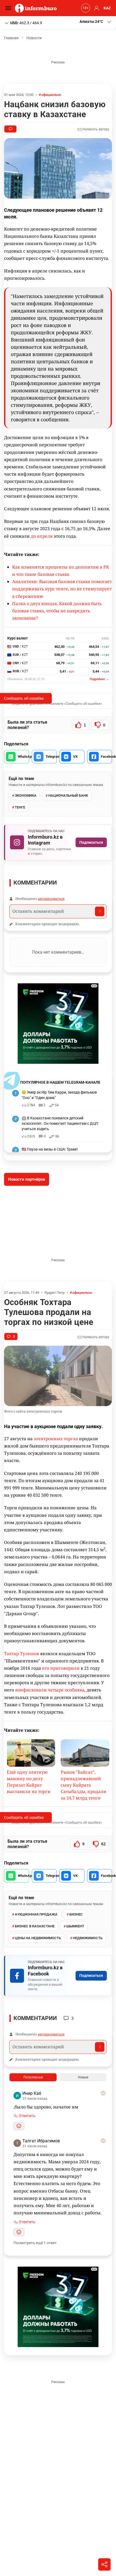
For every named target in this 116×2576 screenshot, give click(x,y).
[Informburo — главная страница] (37, 8)
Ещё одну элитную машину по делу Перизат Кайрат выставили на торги (29, 1782)
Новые (83, 2077)
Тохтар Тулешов (22, 1654)
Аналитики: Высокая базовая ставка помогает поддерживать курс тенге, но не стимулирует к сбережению (62, 589)
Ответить (27, 2116)
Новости (34, 38)
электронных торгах (56, 1439)
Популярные (33, 2077)
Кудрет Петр (54, 1293)
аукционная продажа (36, 1914)
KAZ (107, 8)
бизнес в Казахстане (35, 1926)
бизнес (76, 1914)
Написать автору (95, 129)
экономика (26, 795)
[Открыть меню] (9, 8)
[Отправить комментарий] (100, 911)
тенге (20, 807)
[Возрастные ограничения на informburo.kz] (85, 8)
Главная (11, 38)
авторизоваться (51, 899)
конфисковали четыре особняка (50, 1690)
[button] (96, 22)
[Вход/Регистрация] (96, 8)
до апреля (42, 536)
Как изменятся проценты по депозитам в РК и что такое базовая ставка (61, 571)
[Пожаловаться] (103, 2093)
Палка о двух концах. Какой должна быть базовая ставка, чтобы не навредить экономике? (57, 611)
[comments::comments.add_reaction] (19, 2126)
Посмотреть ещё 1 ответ (35, 2243)
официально (51, 95)
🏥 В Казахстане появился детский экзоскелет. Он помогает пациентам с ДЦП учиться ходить (60, 1123)
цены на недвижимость (38, 1938)
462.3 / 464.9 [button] (26, 23)
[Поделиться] (104, 2564)
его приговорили (61, 1668)
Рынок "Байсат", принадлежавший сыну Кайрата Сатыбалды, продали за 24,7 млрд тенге (83, 1785)
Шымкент (75, 1926)
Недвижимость (88, 1938)
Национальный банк (68, 795)
